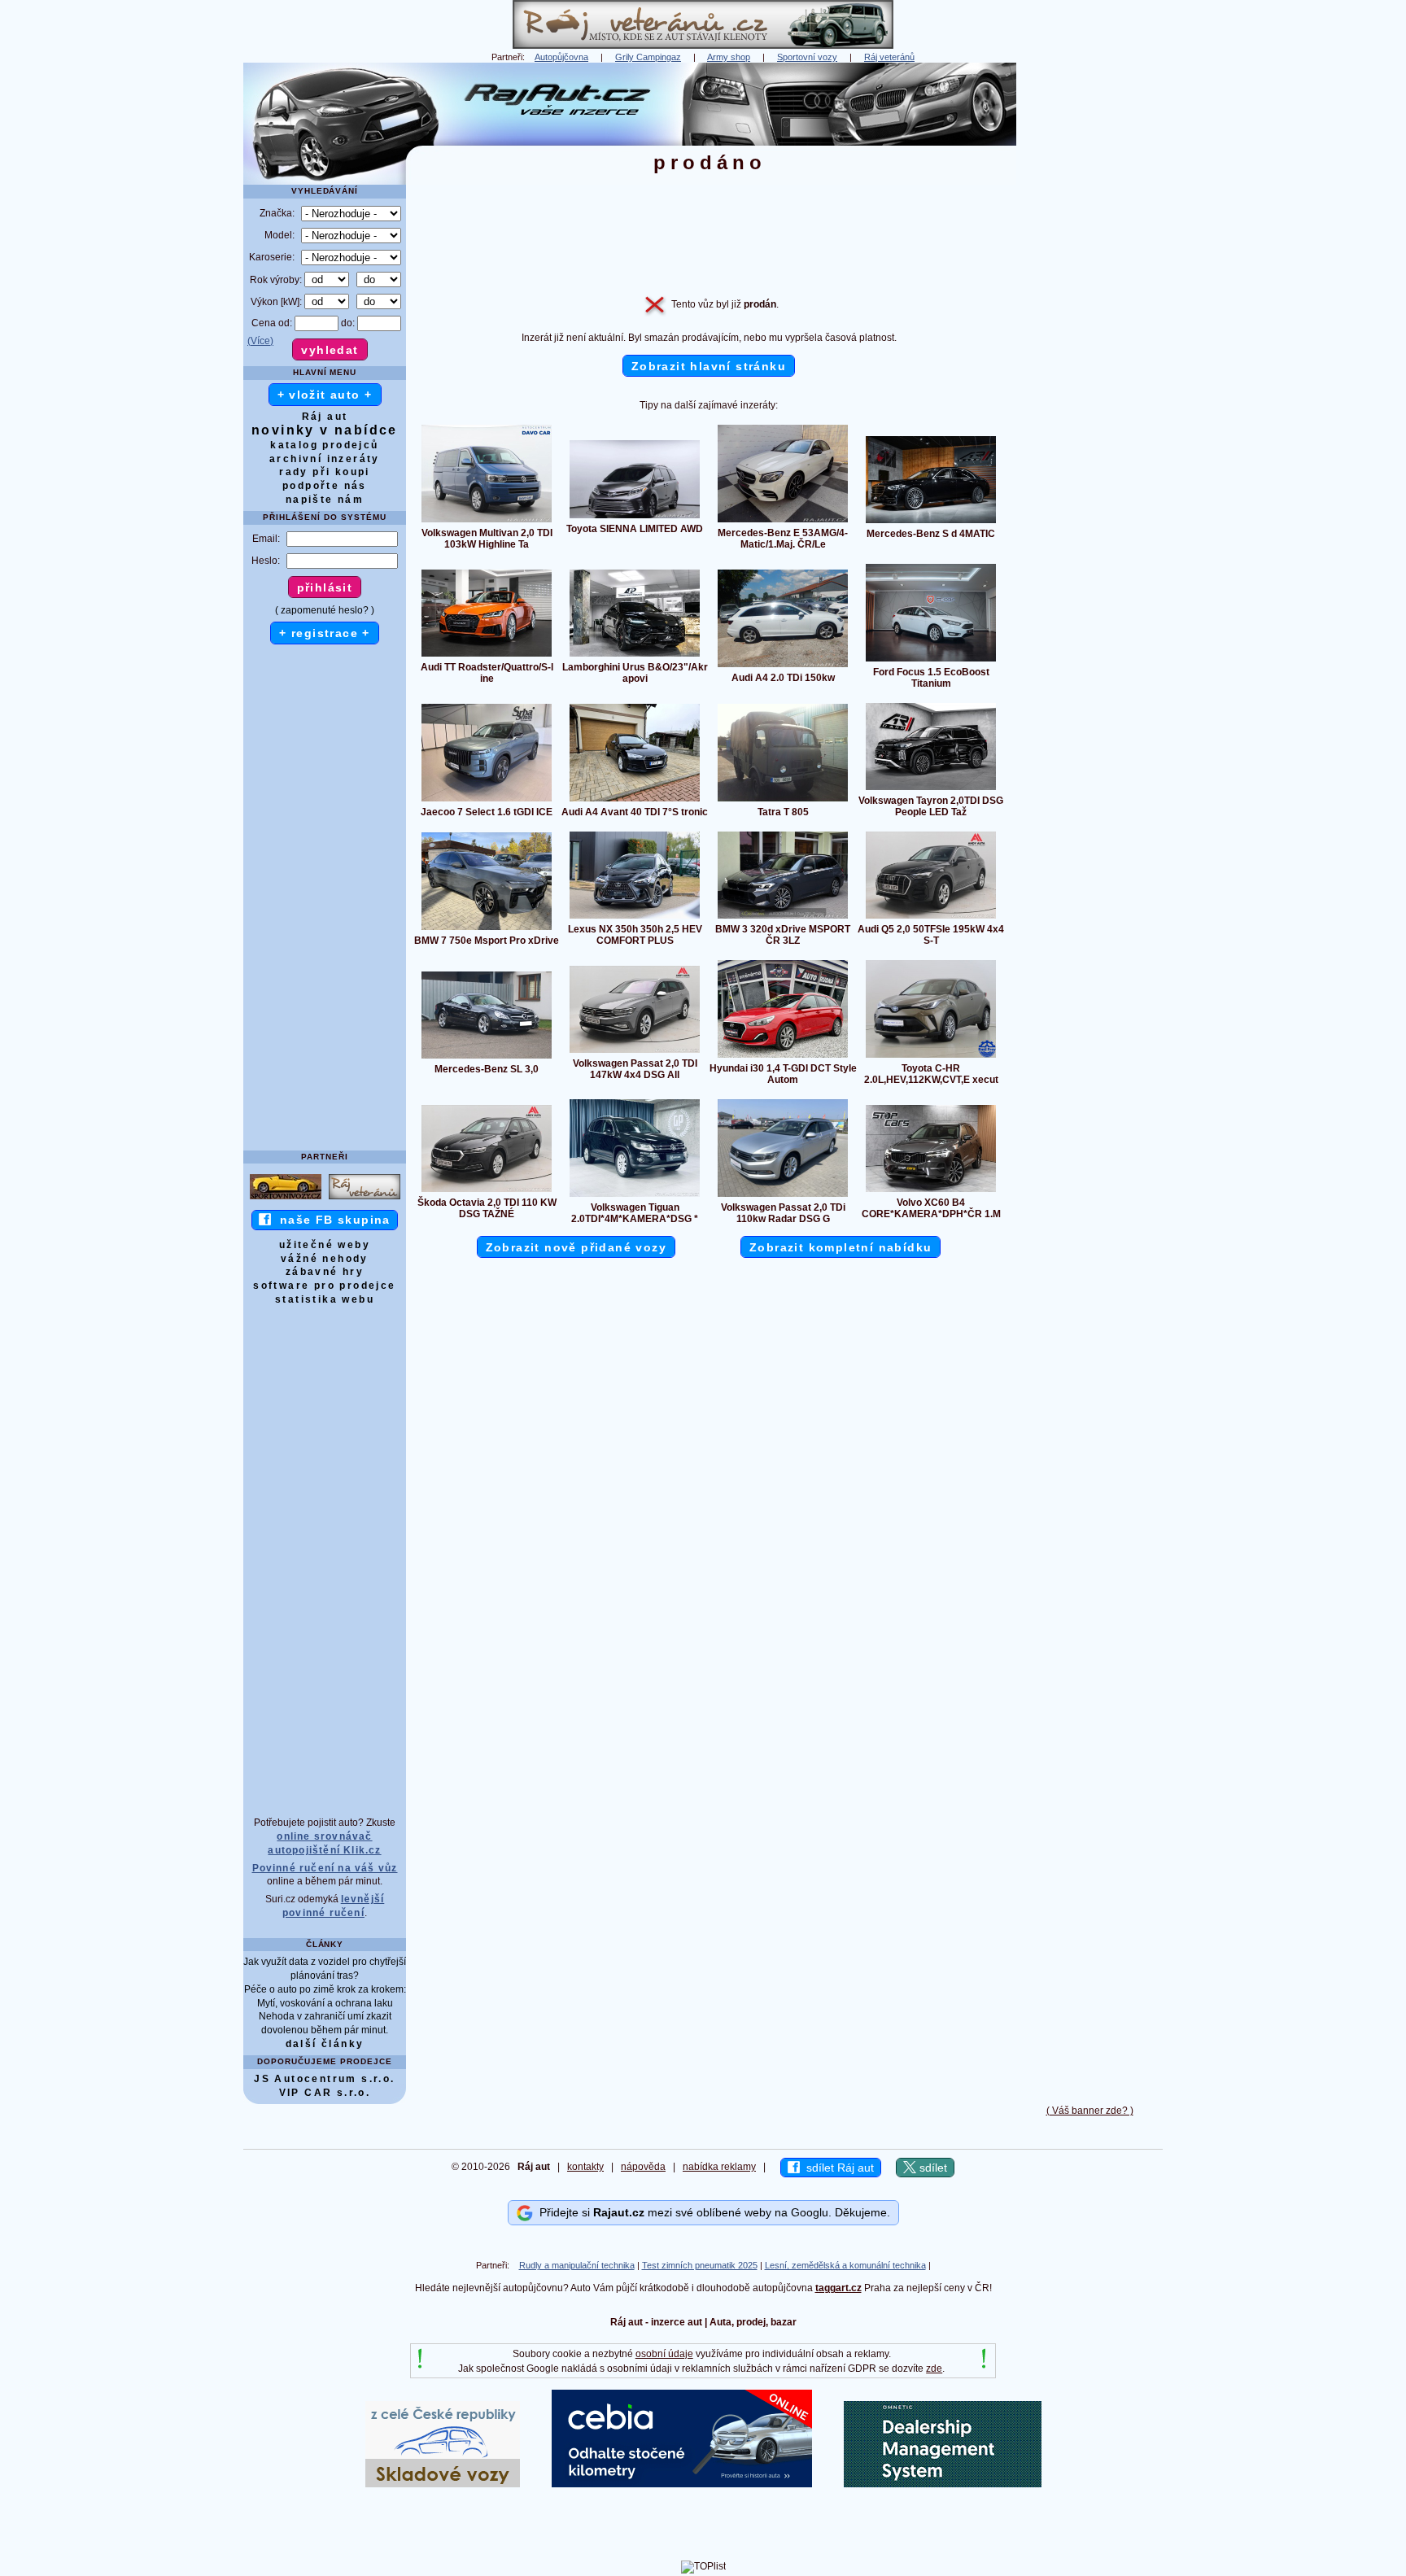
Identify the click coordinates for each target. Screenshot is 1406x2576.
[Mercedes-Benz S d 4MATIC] (931, 522)
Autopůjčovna (561, 57)
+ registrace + (325, 633)
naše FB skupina (331, 1220)
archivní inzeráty (325, 459)
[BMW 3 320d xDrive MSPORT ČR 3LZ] (783, 918)
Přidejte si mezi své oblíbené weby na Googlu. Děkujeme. (712, 2212)
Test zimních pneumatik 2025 (700, 2265)
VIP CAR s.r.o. (325, 2093)
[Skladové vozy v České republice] (443, 2484)
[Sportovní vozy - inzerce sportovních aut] (286, 1198)
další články (325, 2044)
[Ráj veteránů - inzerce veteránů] (703, 46)
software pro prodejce (324, 1286)
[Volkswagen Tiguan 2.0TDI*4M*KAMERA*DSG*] (635, 1196)
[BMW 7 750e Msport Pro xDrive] (487, 929)
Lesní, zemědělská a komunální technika (845, 2265)
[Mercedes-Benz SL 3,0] (487, 1058)
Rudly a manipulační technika (577, 2265)
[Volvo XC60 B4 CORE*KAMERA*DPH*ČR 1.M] (931, 1191)
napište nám (325, 500)
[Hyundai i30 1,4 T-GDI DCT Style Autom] (783, 1057)
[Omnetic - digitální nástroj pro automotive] (943, 2484)
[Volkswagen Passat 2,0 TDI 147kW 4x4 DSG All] (635, 1052)
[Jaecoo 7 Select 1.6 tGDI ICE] (487, 801)
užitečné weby (325, 1245)
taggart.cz (838, 2288)
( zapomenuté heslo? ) (325, 610)
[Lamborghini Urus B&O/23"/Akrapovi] (635, 656)
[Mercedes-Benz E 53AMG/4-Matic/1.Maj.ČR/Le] (783, 522)
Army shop (729, 57)
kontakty (585, 2167)
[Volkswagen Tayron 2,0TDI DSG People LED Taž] (931, 789)
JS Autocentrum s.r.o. (324, 2079)
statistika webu (325, 1299)
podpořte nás (325, 486)
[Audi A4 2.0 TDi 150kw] (783, 666)
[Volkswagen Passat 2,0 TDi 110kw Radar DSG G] (783, 1196)
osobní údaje (664, 2354)
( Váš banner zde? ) (1090, 2111)
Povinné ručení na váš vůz (325, 1868)
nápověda (643, 2167)
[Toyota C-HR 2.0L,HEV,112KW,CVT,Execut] (931, 1057)
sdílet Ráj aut (837, 2168)
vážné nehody (325, 1259)
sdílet (932, 2168)
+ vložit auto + (325, 395)
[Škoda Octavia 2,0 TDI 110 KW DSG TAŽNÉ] (487, 1191)
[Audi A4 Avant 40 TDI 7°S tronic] (635, 801)
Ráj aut (325, 417)
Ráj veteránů (889, 57)
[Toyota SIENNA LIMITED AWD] (635, 517)
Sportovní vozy (807, 57)
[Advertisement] (1089, 307)
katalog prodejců (324, 445)
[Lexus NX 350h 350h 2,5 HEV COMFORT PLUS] (635, 918)
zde (934, 2369)
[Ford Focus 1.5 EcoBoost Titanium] (931, 661)
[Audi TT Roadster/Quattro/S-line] (487, 656)
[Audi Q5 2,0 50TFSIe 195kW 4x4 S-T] (931, 918)
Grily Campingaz (648, 57)
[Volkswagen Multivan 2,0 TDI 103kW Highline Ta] (487, 522)
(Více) (260, 341)
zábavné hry (325, 1272)
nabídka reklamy (719, 2167)
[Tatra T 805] (783, 801)
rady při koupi (325, 472)
